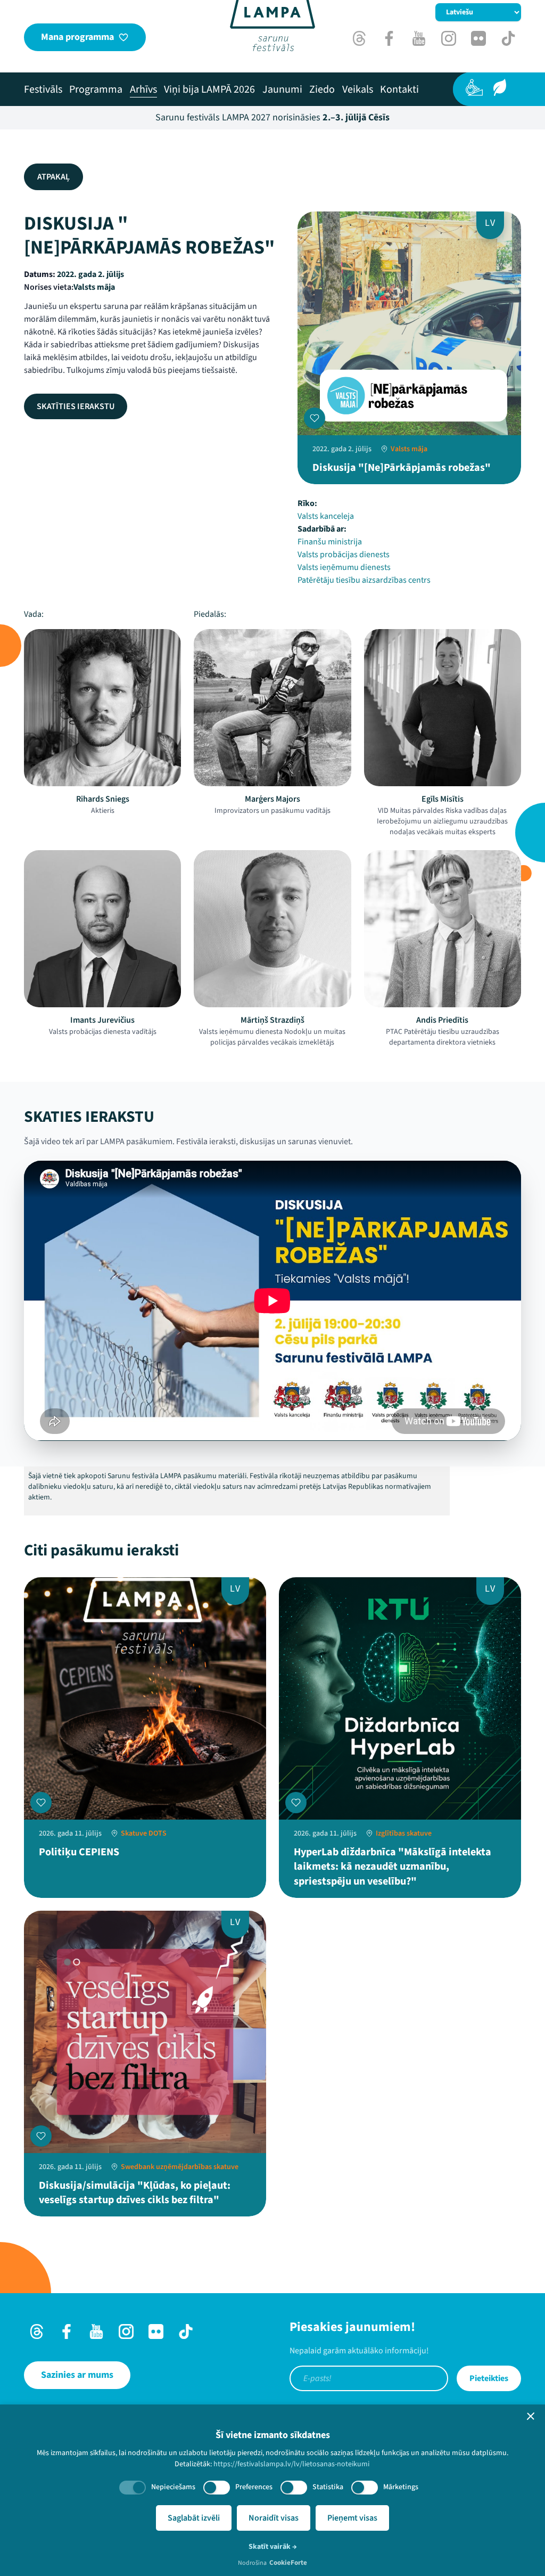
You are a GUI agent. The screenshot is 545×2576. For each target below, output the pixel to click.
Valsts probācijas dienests (344, 555)
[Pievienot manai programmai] (315, 418)
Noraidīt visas (274, 2518)
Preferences (254, 2487)
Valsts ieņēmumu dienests (344, 567)
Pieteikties (489, 2378)
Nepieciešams (173, 2487)
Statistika (328, 2487)
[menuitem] (43, 89)
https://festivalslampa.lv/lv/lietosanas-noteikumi (291, 2464)
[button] (531, 2416)
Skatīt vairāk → (273, 2547)
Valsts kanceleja (326, 516)
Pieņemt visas (352, 2518)
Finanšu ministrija (330, 542)
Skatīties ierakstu (76, 406)
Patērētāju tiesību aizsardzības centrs (364, 580)
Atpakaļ (53, 177)
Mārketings (401, 2487)
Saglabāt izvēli (194, 2518)
